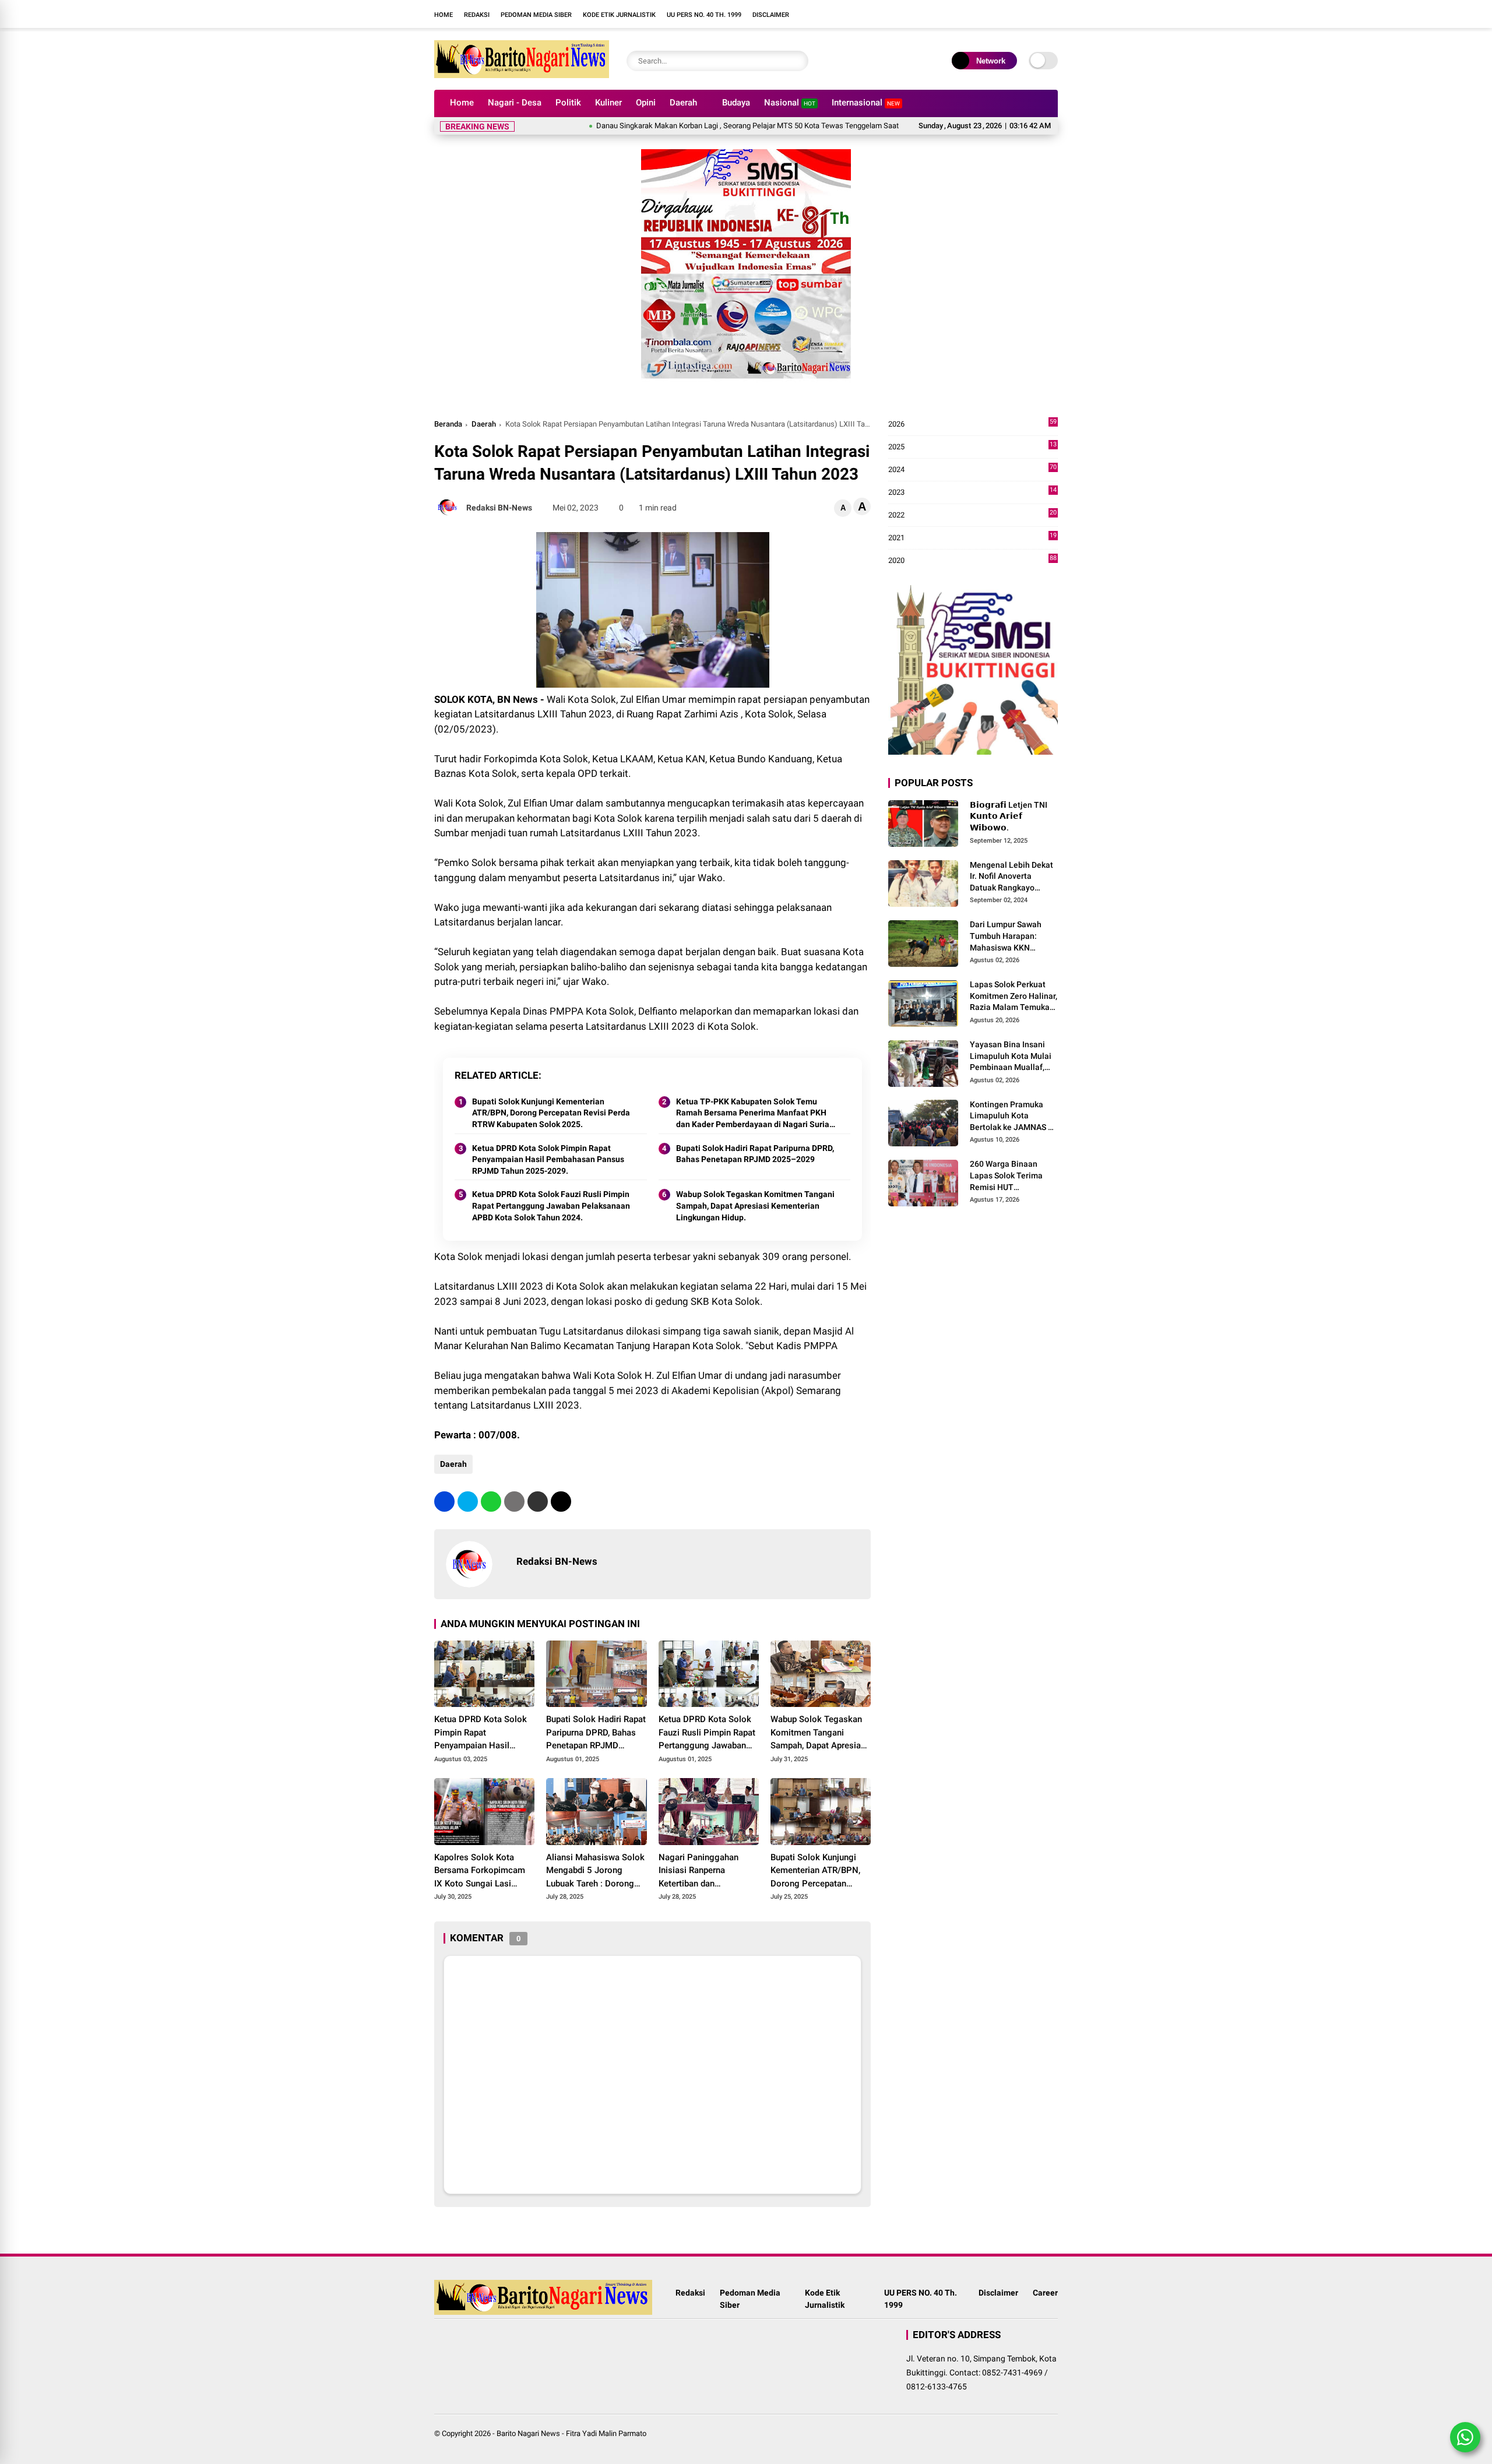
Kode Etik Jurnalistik (619, 15)
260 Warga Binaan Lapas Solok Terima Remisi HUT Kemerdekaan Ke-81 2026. (1008, 1177)
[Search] (797, 61)
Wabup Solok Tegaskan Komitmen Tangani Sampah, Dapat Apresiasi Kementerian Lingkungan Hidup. (755, 1205)
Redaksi (477, 15)
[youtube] (883, 14)
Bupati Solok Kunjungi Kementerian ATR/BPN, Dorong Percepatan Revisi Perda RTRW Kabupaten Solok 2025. (551, 1113)
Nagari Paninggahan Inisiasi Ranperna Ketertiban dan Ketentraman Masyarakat (707, 1871)
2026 (972, 425)
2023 (972, 493)
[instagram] (865, 14)
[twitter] (468, 1502)
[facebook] (848, 14)
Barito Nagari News (528, 2433)
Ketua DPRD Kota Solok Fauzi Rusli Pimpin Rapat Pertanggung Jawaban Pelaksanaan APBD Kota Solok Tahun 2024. (551, 1205)
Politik (568, 103)
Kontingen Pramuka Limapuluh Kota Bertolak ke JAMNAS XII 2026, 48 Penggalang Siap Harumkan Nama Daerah (1014, 1117)
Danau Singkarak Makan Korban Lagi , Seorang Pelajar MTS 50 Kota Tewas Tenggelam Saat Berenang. (700, 126)
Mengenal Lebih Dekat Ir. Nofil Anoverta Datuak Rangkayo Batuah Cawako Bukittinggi (1011, 877)
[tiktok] (900, 14)
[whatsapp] (491, 1502)
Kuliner (608, 103)
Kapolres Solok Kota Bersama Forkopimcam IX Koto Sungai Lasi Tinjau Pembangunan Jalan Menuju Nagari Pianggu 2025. (480, 1871)
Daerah (683, 103)
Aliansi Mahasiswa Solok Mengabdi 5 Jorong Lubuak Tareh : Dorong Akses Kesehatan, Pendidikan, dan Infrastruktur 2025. (595, 1871)
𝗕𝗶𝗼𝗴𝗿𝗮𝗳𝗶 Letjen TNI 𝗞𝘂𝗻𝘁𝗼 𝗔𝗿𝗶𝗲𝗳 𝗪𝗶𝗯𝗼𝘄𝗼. (1009, 816)
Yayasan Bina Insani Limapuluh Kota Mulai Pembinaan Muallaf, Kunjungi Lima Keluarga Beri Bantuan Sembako (1012, 1057)
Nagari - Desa (515, 103)
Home (444, 15)
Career (1045, 2293)
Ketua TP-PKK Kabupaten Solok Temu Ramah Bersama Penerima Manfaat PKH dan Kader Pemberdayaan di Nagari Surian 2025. (755, 1114)
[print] (514, 1502)
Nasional (790, 103)
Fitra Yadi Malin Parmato (606, 2433)
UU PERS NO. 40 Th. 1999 (704, 15)
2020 (972, 561)
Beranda (448, 424)
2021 (972, 538)
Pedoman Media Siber (536, 15)
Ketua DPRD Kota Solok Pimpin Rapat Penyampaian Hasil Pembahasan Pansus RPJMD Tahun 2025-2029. (548, 1159)
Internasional (866, 103)
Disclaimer (771, 15)
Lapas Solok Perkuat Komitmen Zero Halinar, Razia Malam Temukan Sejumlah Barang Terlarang (1014, 997)
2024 (972, 470)
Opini (646, 103)
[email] (538, 1502)
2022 (972, 515)
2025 (972, 447)
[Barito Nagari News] (522, 75)
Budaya (736, 103)
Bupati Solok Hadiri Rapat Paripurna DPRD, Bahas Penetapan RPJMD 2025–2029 (755, 1154)
